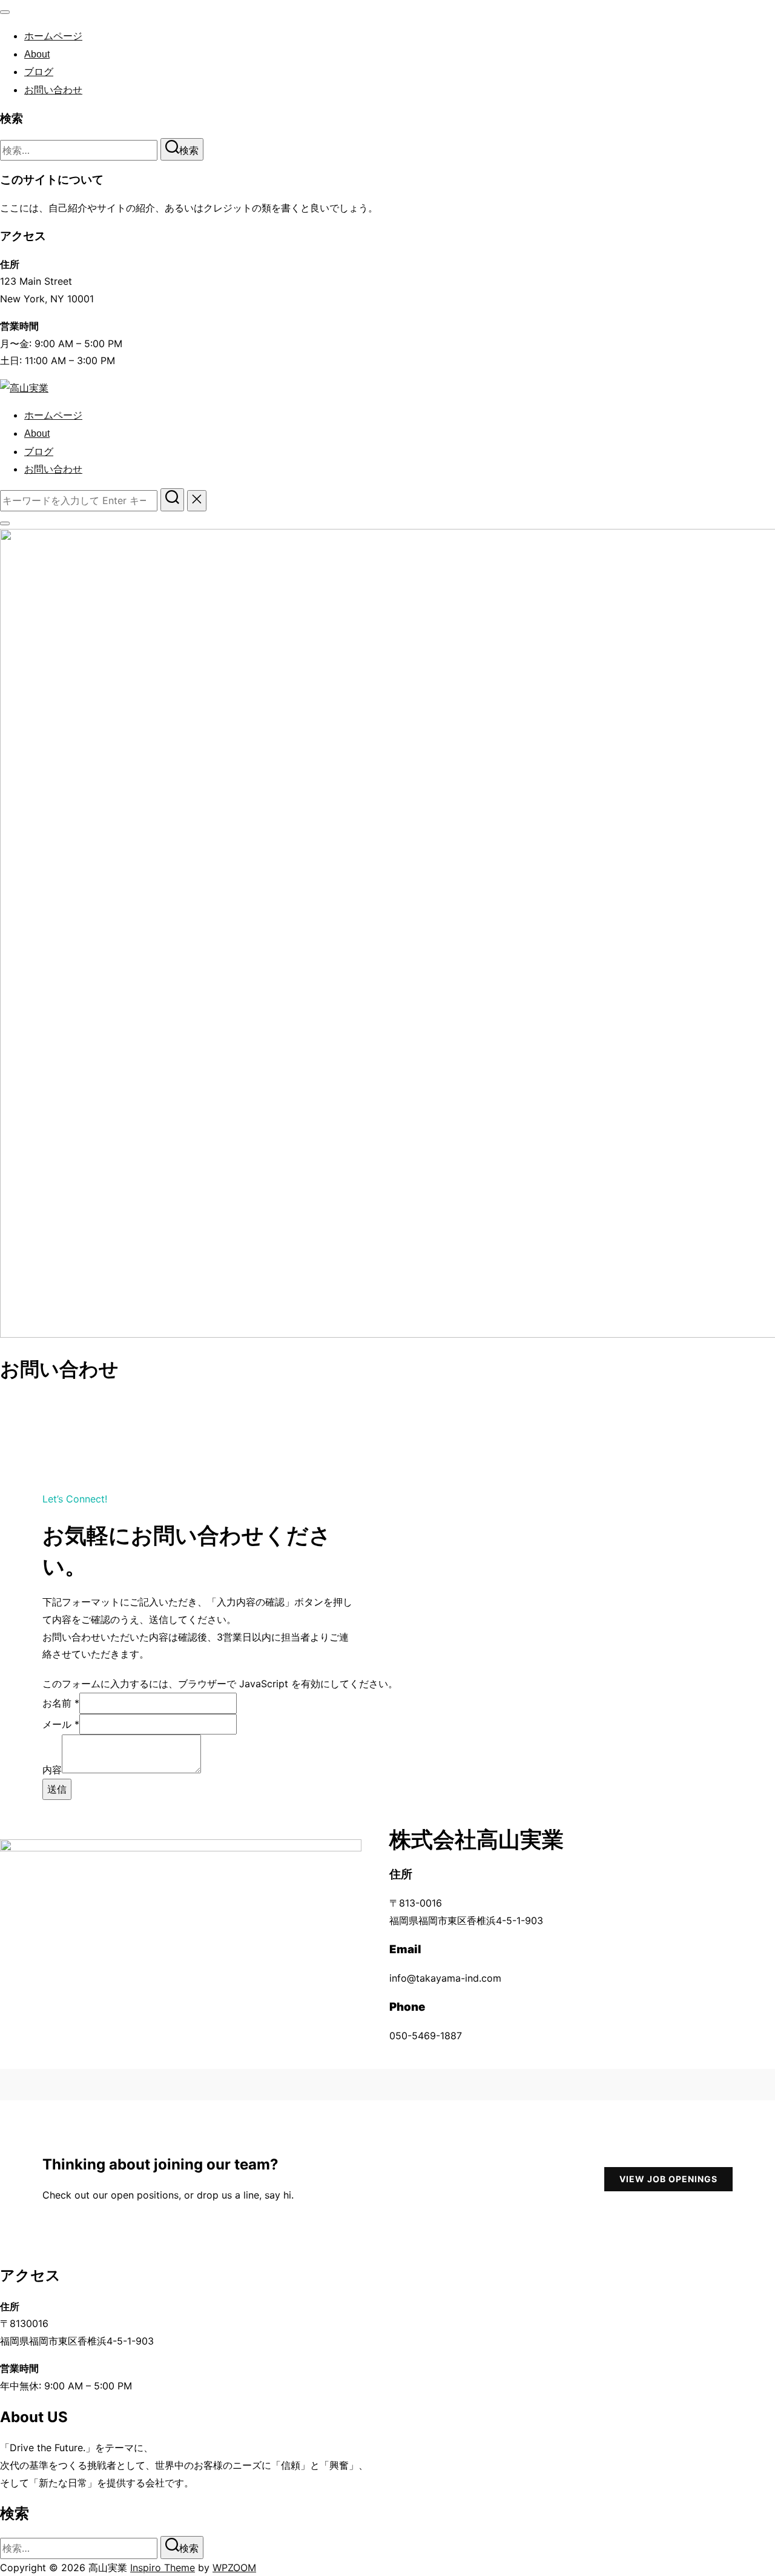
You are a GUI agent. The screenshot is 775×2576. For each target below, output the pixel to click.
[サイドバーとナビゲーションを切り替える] (5, 523)
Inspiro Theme (163, 2568)
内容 (52, 1770)
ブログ (39, 72)
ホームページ (53, 36)
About (37, 54)
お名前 (61, 1703)
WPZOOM (234, 2568)
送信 (57, 1789)
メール (61, 1724)
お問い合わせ (53, 90)
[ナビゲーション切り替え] (5, 12)
